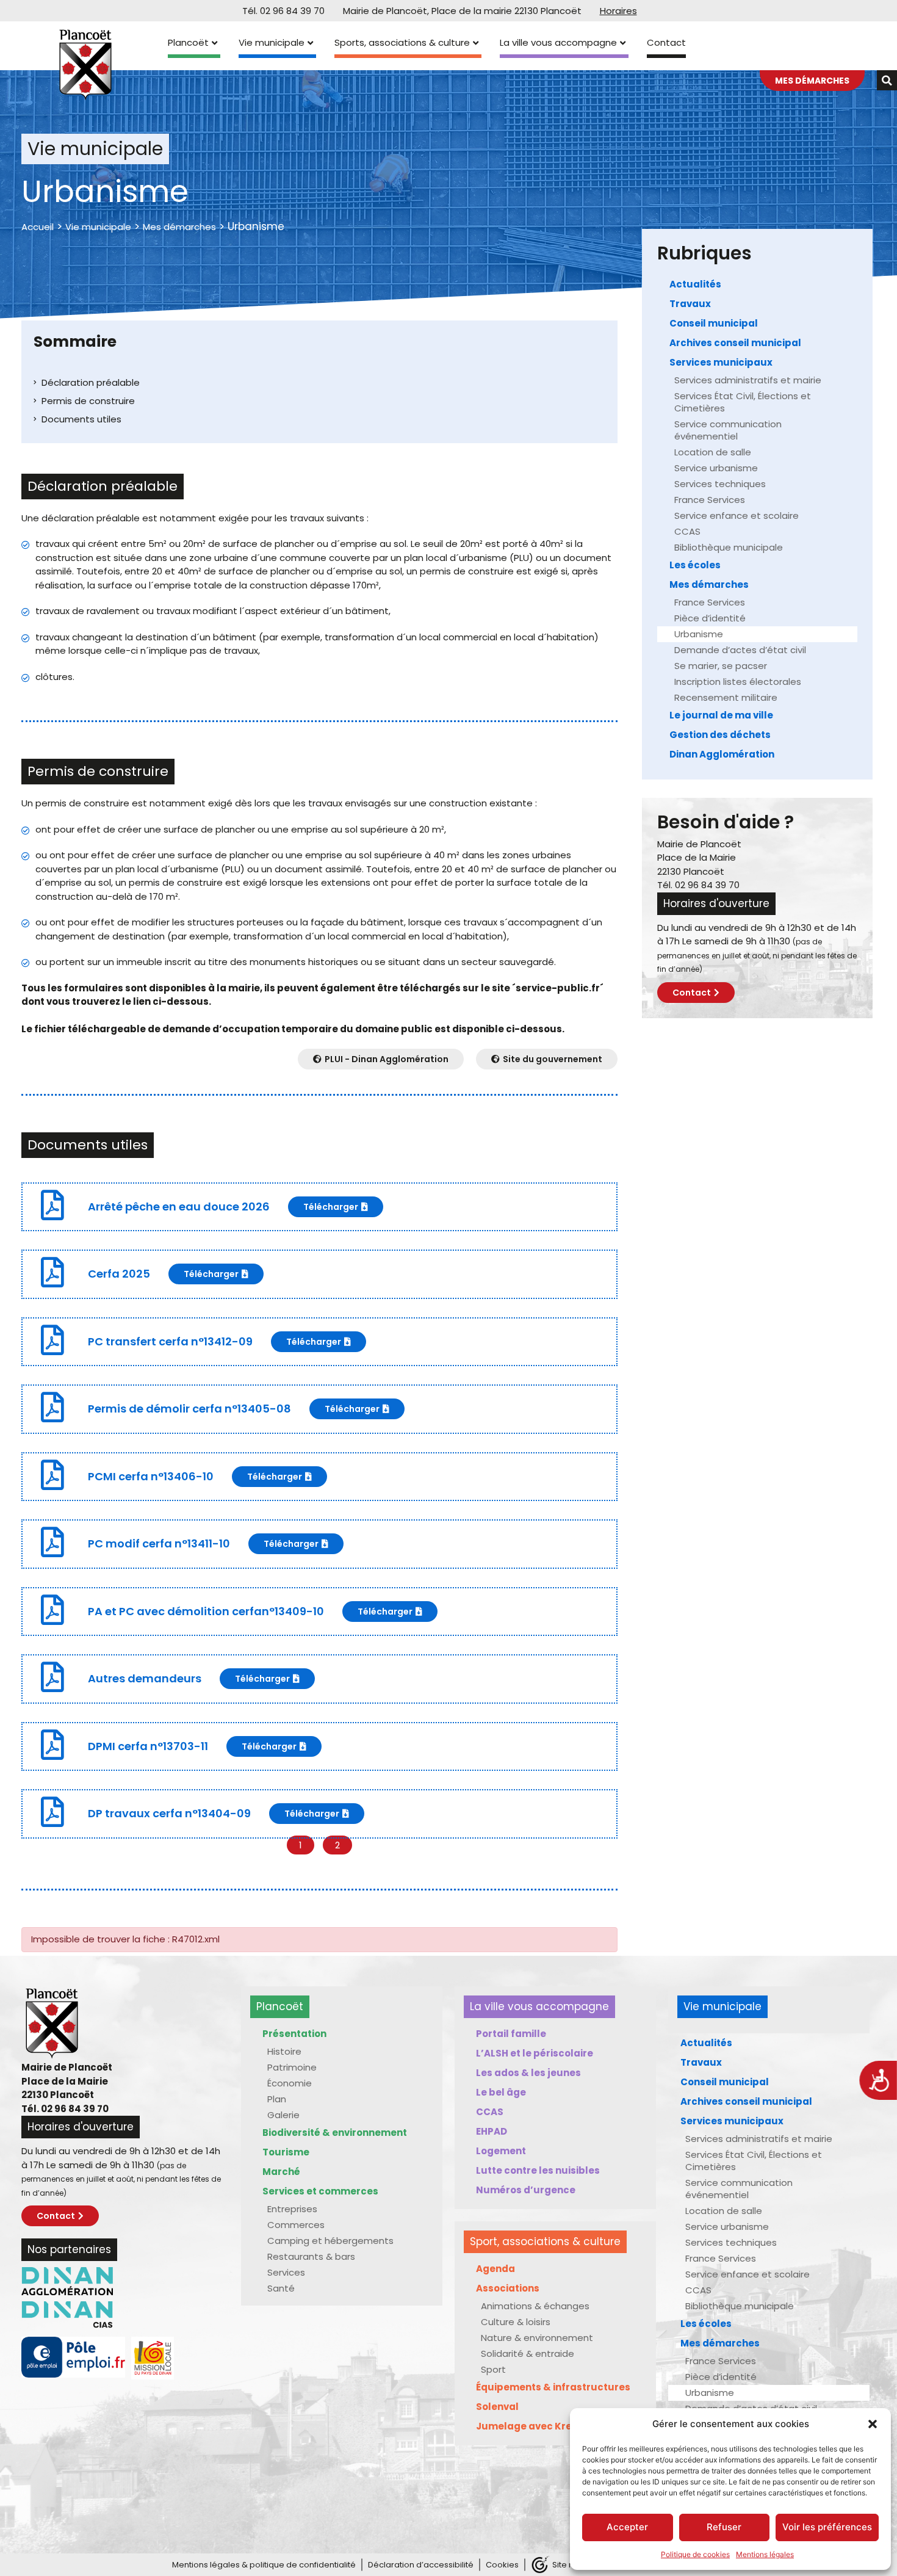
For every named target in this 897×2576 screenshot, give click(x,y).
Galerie (283, 2115)
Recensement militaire (726, 697)
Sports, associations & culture (402, 42)
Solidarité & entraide (528, 2353)
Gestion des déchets (720, 735)
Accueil (38, 227)
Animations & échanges (535, 2306)
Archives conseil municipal (735, 343)
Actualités (695, 284)
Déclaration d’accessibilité (421, 2565)
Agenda (495, 2269)
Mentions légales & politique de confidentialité (264, 2565)
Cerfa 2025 (119, 1274)
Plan (277, 2099)
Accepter (627, 2527)
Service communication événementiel (728, 430)
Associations (508, 2288)
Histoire (284, 2051)
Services (286, 2272)
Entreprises (292, 2209)
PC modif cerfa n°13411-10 (159, 1543)
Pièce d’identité (710, 618)
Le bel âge (501, 2092)
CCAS (687, 531)
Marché (281, 2172)
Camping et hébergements (330, 2241)
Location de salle (713, 452)
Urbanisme (699, 634)
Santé (281, 2288)
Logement (501, 2151)
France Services (710, 500)
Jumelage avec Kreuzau (536, 2426)
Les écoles (695, 565)
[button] (873, 2424)
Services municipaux (721, 362)
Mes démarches (179, 227)
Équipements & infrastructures (553, 2387)
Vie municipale (272, 42)
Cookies (502, 2565)
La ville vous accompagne (558, 42)
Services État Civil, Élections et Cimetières (743, 402)
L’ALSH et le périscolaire (535, 2053)
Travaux (690, 304)
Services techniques (720, 484)
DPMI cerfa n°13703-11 (148, 1746)
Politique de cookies (695, 2554)
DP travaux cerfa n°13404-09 (169, 1813)
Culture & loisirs (516, 2322)
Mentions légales (765, 2554)
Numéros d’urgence (526, 2190)
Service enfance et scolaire (737, 516)
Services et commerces (320, 2191)
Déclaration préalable (91, 382)
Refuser (724, 2527)
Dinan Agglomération (722, 754)
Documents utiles (81, 419)
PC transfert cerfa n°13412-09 (170, 1341)
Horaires (618, 11)
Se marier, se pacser (721, 666)
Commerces (296, 2225)
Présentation (294, 2034)
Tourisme (286, 2152)
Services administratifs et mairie (748, 380)
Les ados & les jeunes (528, 2073)
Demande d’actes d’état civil (740, 650)
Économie (290, 2083)
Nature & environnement (537, 2338)
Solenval (497, 2407)
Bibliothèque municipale (729, 547)
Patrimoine (292, 2067)
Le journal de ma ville (721, 715)
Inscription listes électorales (738, 682)
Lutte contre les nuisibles (538, 2170)
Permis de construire (88, 401)
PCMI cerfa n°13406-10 (151, 1476)
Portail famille (511, 2034)
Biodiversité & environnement (335, 2133)
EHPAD (492, 2131)
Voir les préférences (827, 2527)
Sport (493, 2369)
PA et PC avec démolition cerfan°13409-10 (206, 1611)
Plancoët (188, 42)
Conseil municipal (714, 323)
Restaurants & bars (311, 2256)
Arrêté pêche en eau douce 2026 (179, 1207)
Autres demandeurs (145, 1678)
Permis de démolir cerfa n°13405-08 (189, 1409)
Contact (666, 42)
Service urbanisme (716, 468)
